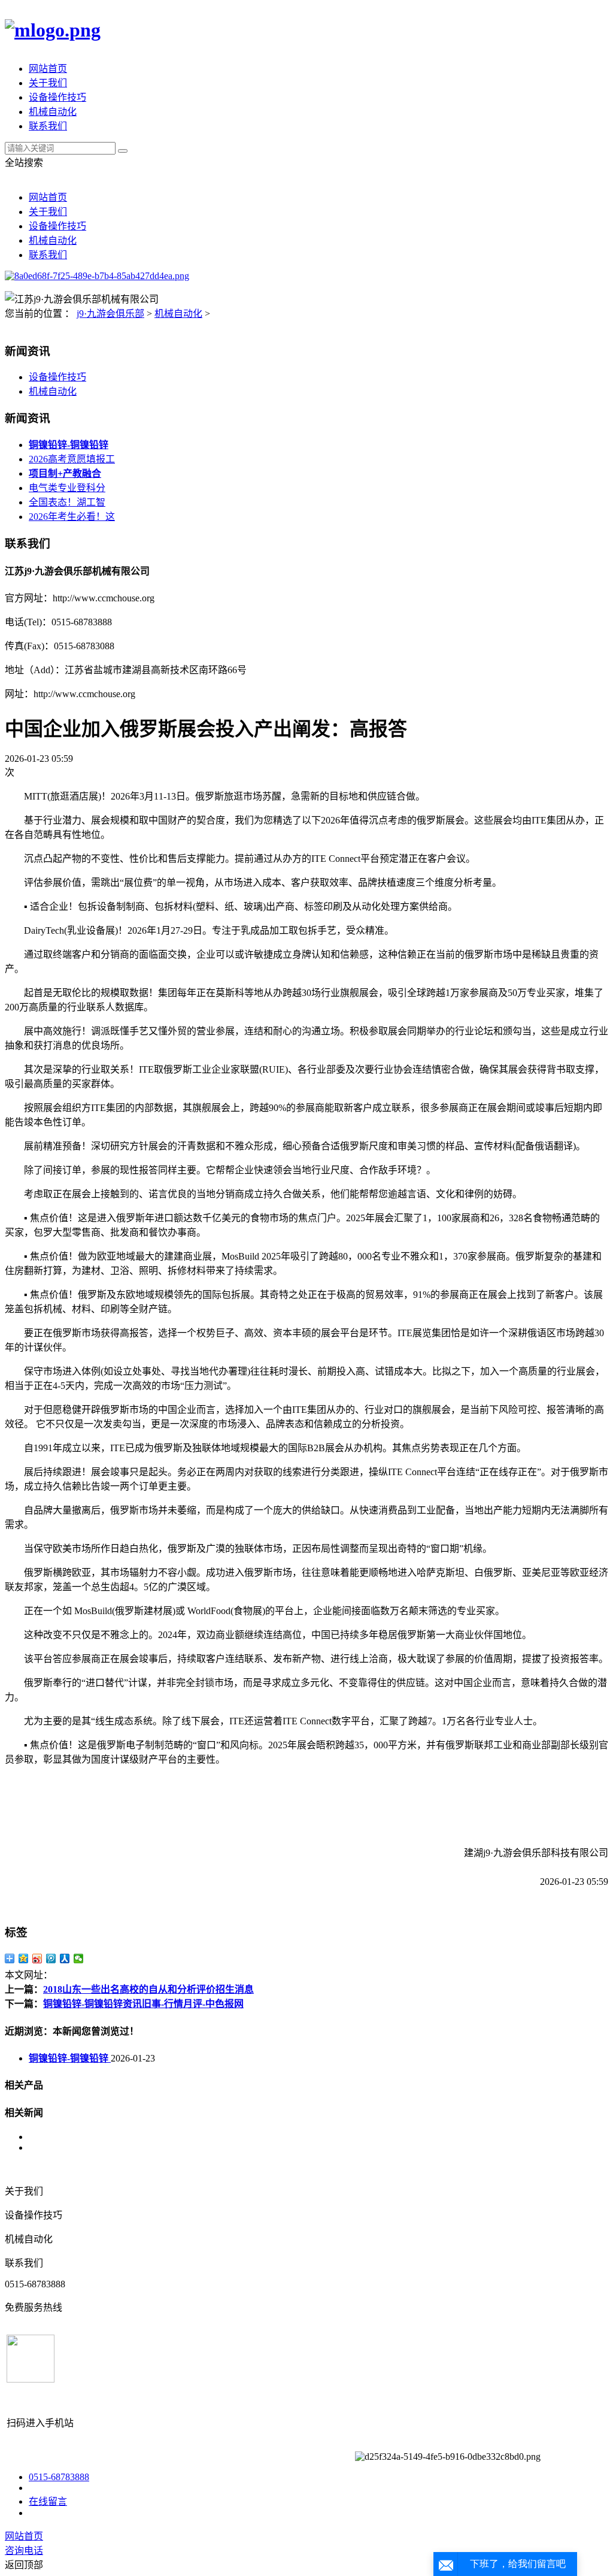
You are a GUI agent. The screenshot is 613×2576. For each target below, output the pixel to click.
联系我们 (48, 126)
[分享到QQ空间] (24, 1959)
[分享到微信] (79, 1959)
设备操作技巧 (57, 97)
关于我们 (48, 83)
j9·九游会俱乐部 (110, 314)
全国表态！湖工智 (67, 502)
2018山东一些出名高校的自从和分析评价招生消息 (148, 1989)
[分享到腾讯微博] (51, 1959)
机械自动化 (53, 112)
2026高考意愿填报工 (72, 459)
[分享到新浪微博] (37, 1959)
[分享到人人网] (65, 1959)
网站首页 (48, 69)
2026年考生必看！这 (72, 517)
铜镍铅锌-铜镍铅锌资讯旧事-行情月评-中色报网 (143, 2004)
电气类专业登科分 (67, 488)
